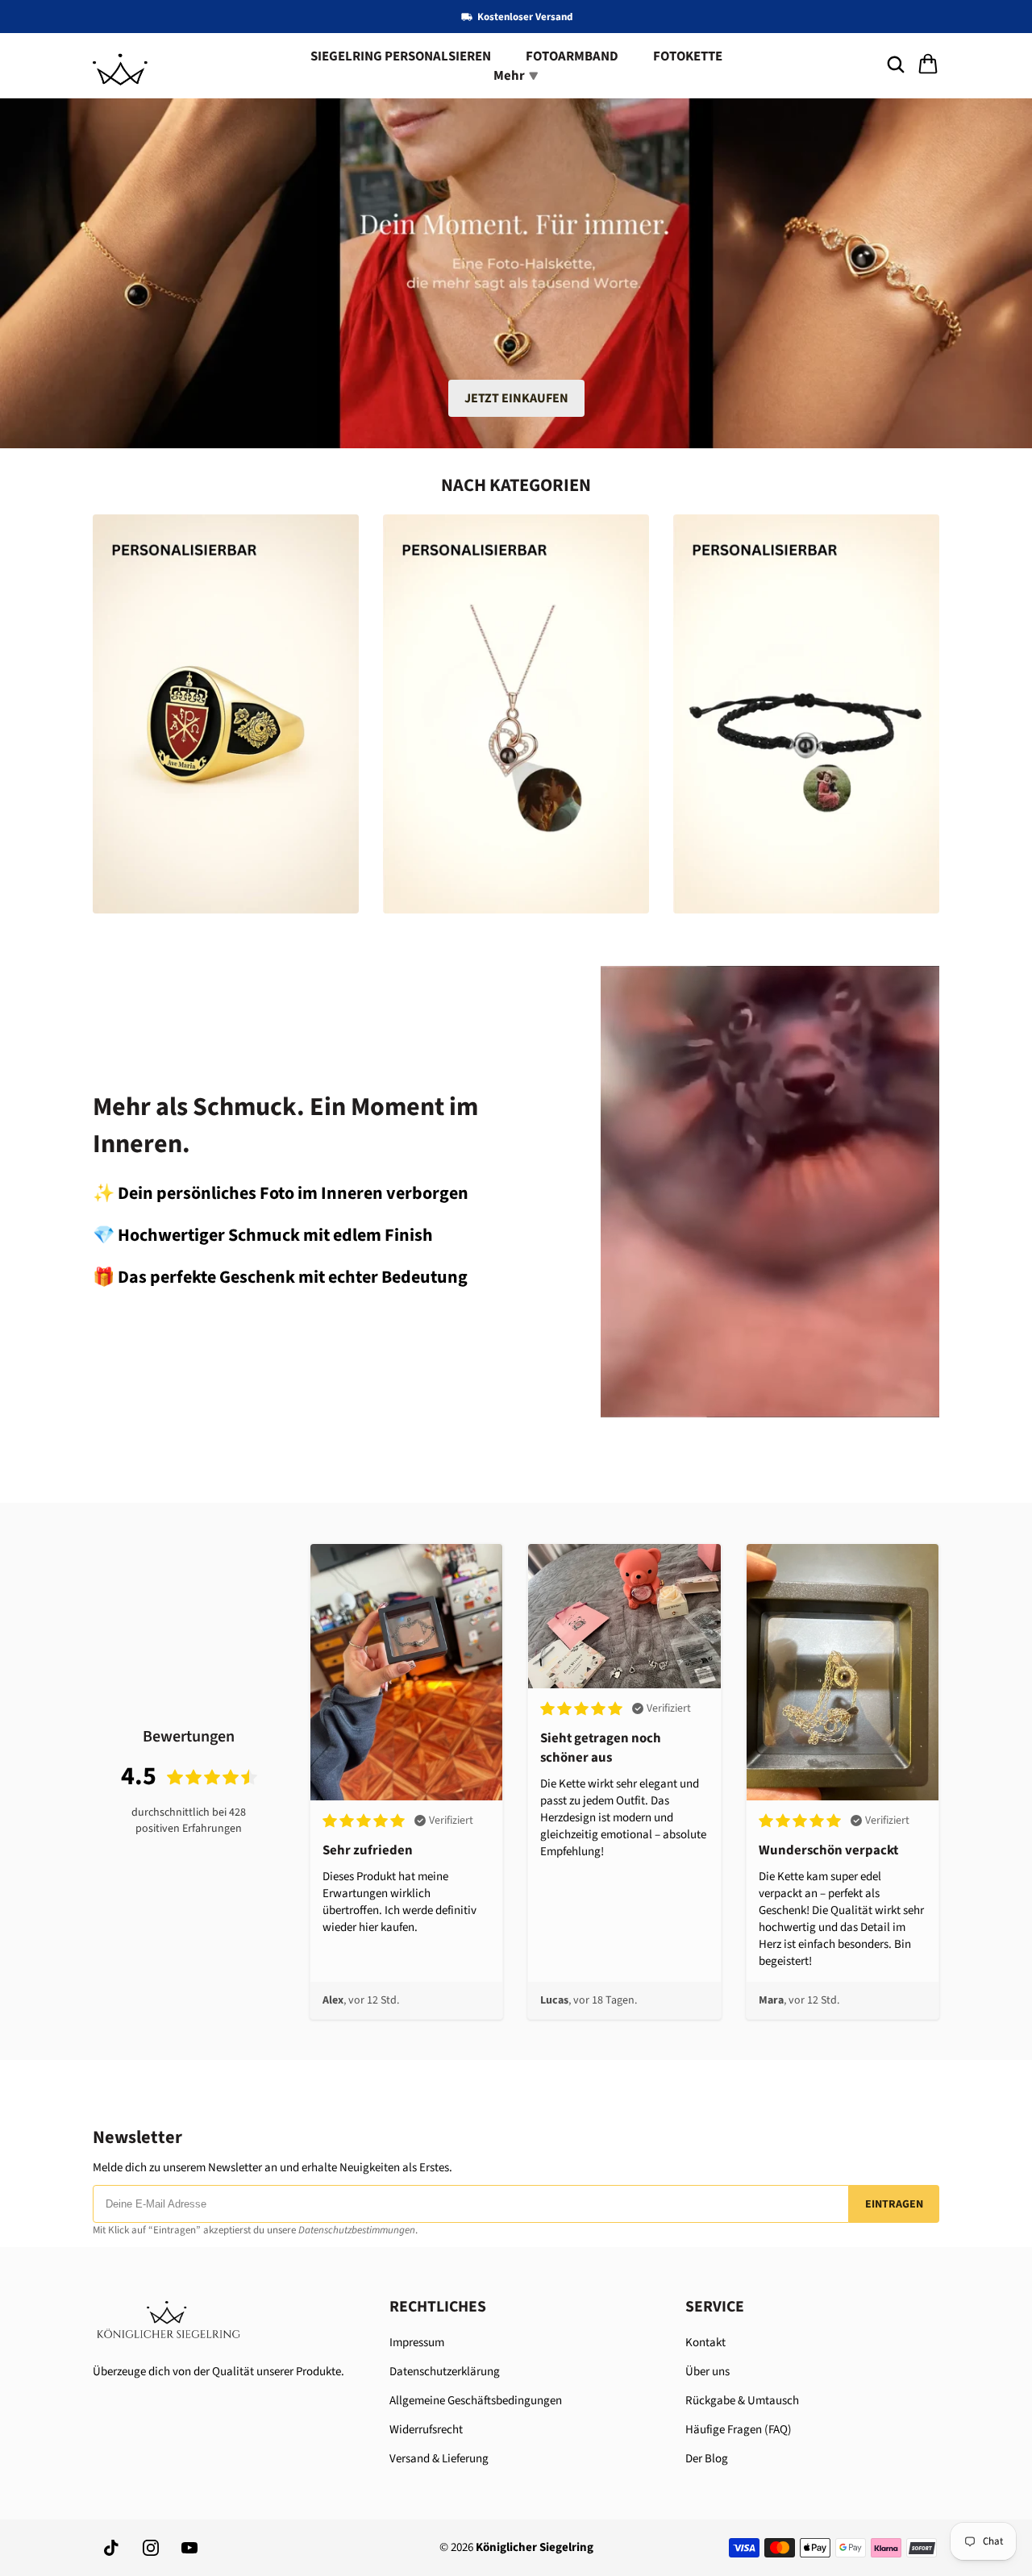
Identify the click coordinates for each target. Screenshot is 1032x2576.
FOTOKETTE (688, 56)
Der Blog (707, 2459)
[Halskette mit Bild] (516, 714)
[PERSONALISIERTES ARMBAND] (806, 714)
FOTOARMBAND (572, 56)
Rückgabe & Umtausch (742, 2401)
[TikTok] (112, 2548)
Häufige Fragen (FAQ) (739, 2430)
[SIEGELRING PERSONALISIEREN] (226, 714)
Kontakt (705, 2343)
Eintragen (894, 2204)
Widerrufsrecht (426, 2430)
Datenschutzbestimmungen (357, 2230)
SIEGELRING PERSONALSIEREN (401, 56)
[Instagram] (151, 2548)
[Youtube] (189, 2548)
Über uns (707, 2372)
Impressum (417, 2343)
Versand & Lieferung (439, 2459)
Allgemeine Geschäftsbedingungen (476, 2401)
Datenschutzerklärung (445, 2372)
